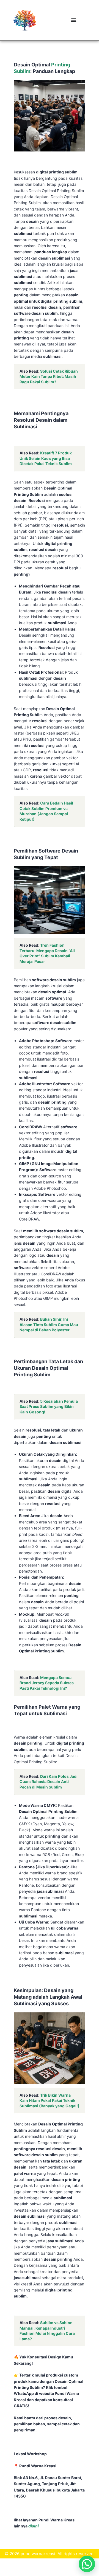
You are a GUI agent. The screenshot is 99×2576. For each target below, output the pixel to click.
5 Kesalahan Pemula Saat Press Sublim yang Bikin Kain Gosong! (49, 1407)
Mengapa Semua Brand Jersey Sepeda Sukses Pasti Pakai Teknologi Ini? (47, 1683)
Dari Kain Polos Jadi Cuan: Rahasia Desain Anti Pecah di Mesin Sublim (49, 1782)
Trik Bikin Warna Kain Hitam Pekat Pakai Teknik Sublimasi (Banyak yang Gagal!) (50, 2100)
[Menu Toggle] (74, 20)
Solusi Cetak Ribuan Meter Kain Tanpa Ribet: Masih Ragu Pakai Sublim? (49, 376)
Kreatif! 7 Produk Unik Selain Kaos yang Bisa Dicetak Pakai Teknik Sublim (46, 458)
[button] (87, 2564)
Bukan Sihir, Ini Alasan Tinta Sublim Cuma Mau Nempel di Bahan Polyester (49, 1324)
